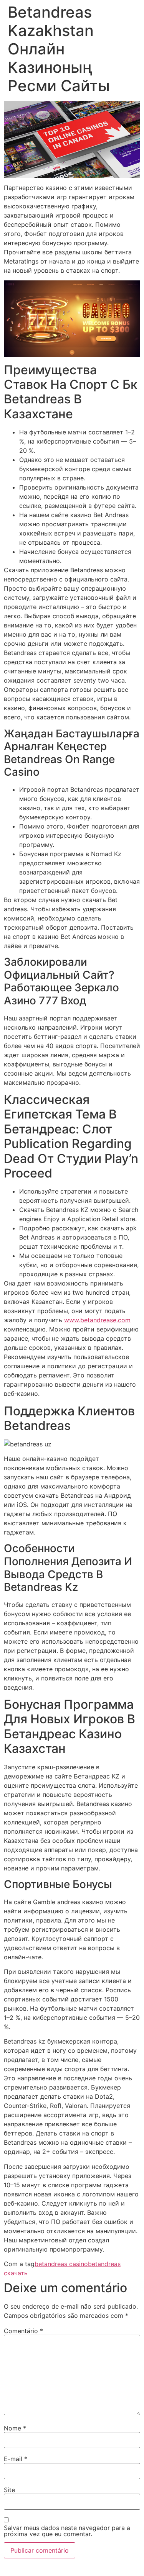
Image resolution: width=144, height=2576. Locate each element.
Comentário (23, 2331)
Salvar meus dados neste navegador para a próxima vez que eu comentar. (67, 2531)
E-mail (16, 2459)
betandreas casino (61, 2264)
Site (9, 2490)
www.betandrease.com (97, 1320)
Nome (15, 2428)
